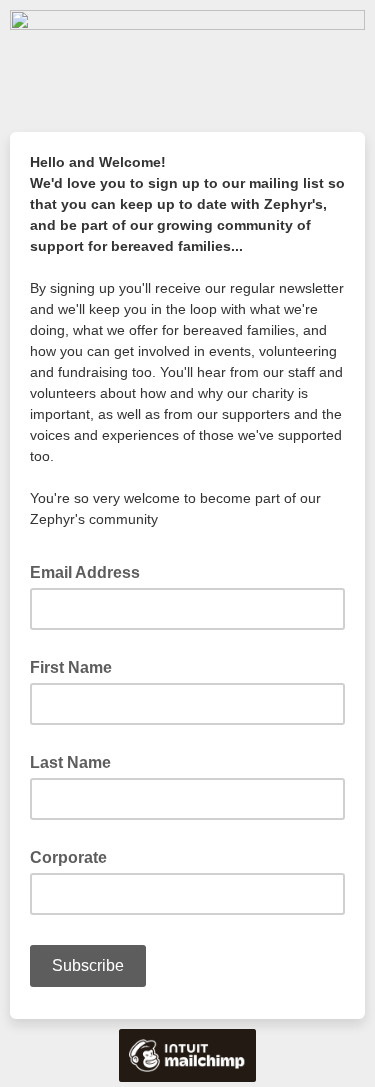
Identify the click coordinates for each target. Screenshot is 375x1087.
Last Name (70, 762)
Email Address (91, 571)
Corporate (68, 857)
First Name (71, 667)
